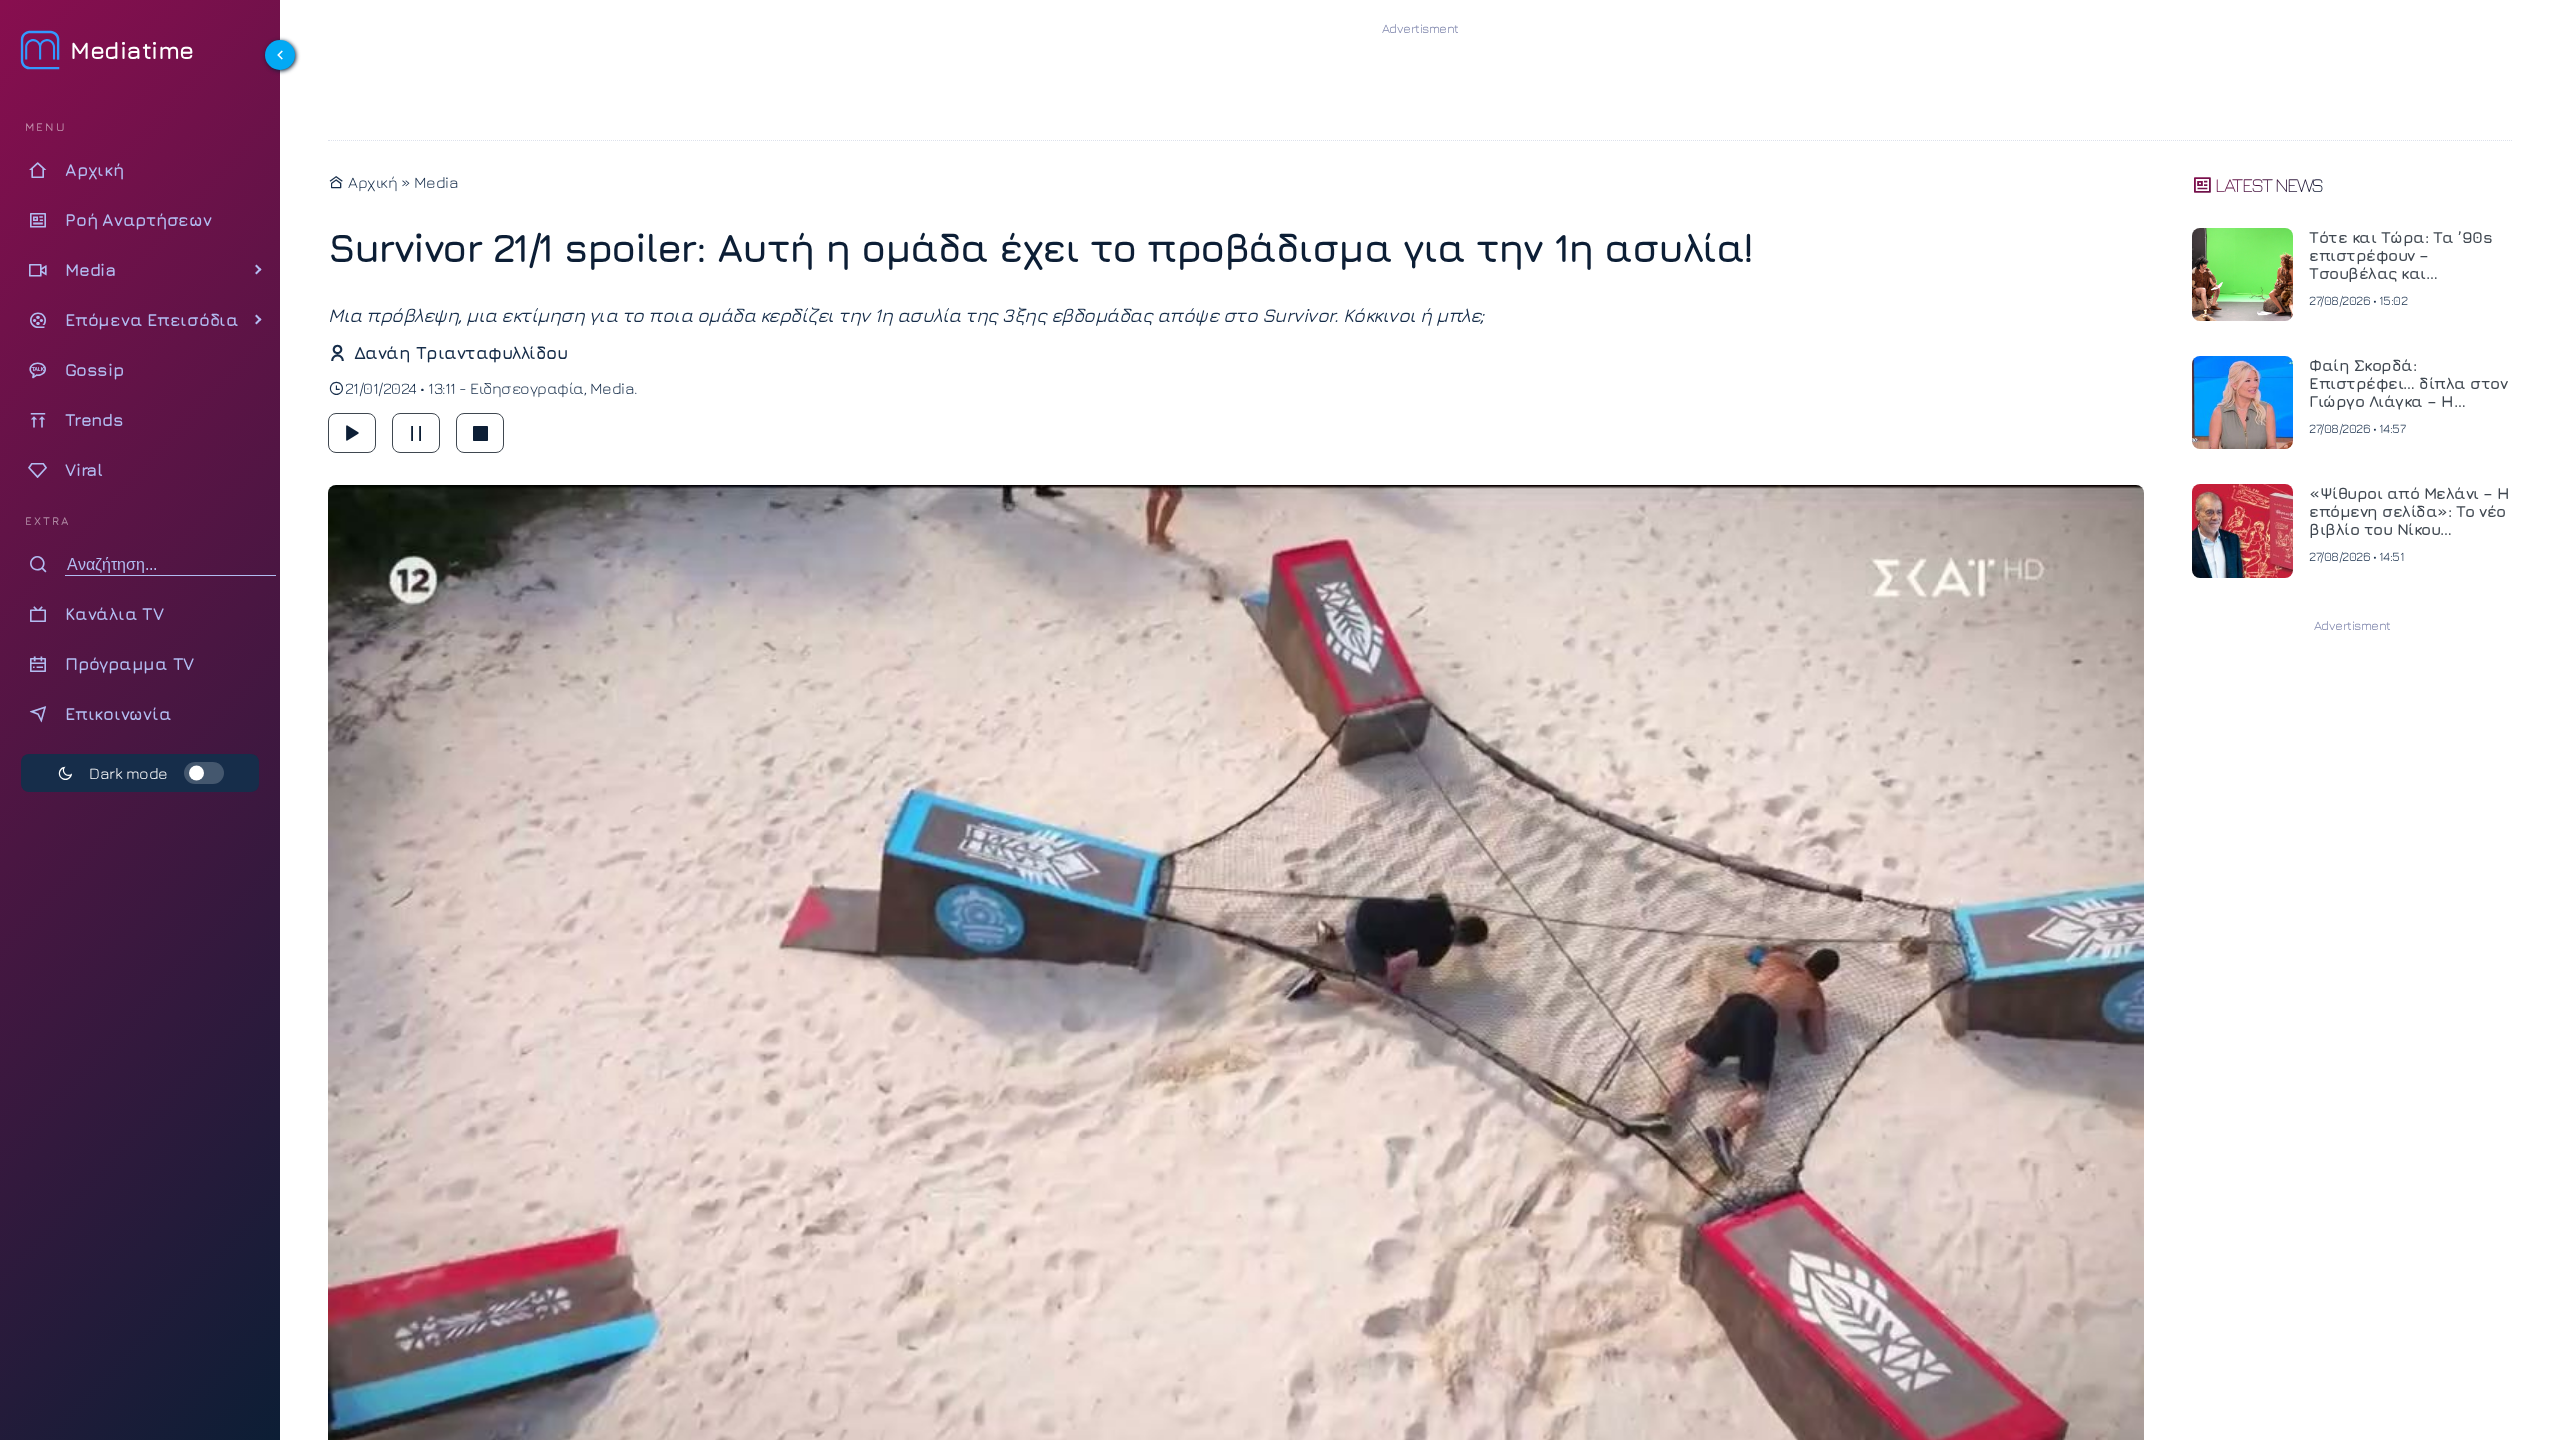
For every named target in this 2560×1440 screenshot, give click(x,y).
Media (436, 182)
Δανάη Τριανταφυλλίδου (460, 352)
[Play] (352, 433)
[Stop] (480, 433)
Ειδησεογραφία (527, 388)
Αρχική (371, 182)
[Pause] (416, 433)
